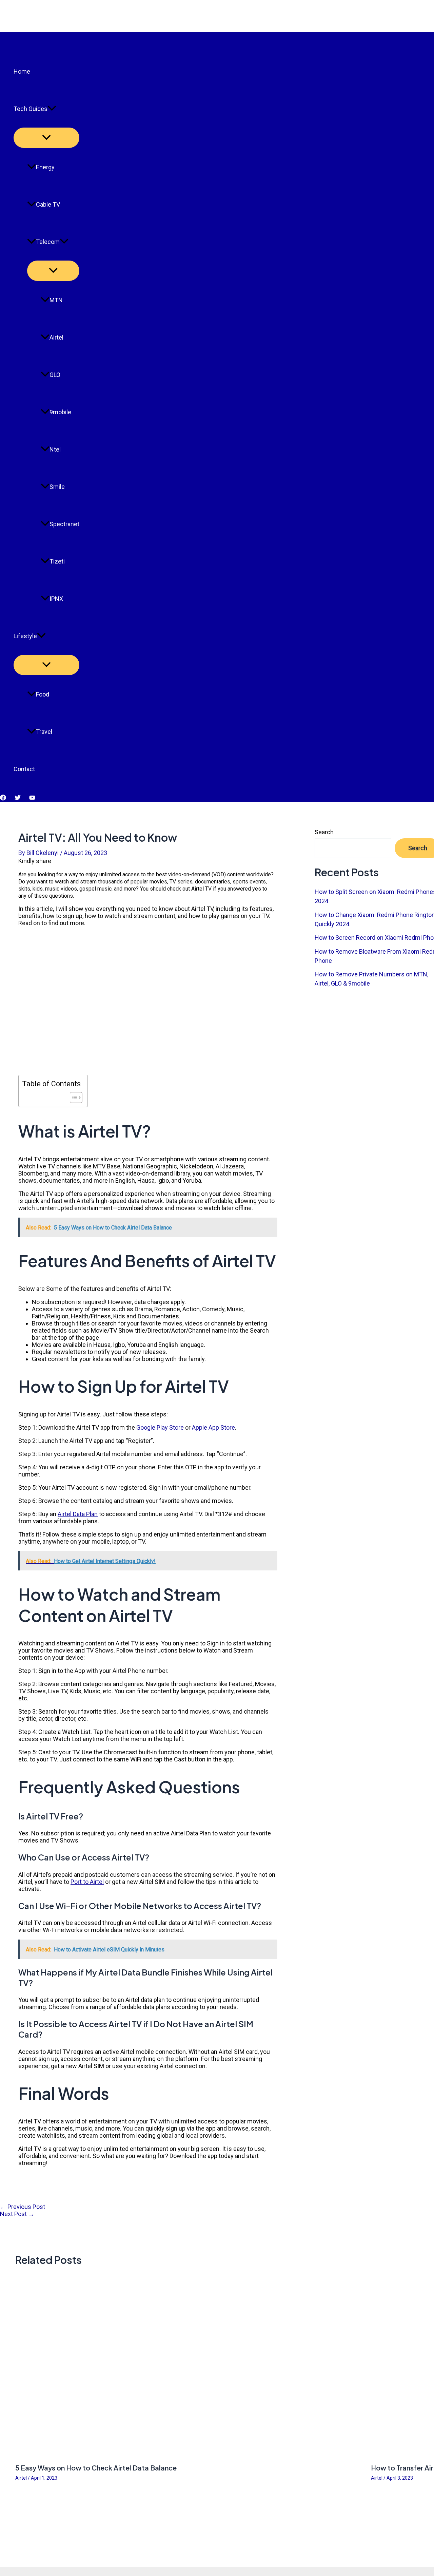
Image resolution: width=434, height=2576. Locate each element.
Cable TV (48, 204)
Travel (44, 732)
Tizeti (57, 561)
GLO (55, 375)
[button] (52, 109)
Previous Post (23, 2207)
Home (22, 71)
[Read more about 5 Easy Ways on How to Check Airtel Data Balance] (189, 2454)
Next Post (17, 2214)
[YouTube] (32, 798)
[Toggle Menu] (46, 138)
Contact (24, 769)
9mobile (60, 412)
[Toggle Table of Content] (73, 1098)
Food (43, 694)
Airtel (56, 337)
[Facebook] (3, 798)
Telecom (48, 242)
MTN (56, 300)
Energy (45, 167)
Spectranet (64, 524)
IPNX (56, 599)
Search (324, 832)
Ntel (55, 449)
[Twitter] (18, 798)
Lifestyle (25, 636)
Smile (57, 487)
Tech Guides (31, 109)
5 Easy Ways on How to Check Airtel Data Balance (96, 2468)
